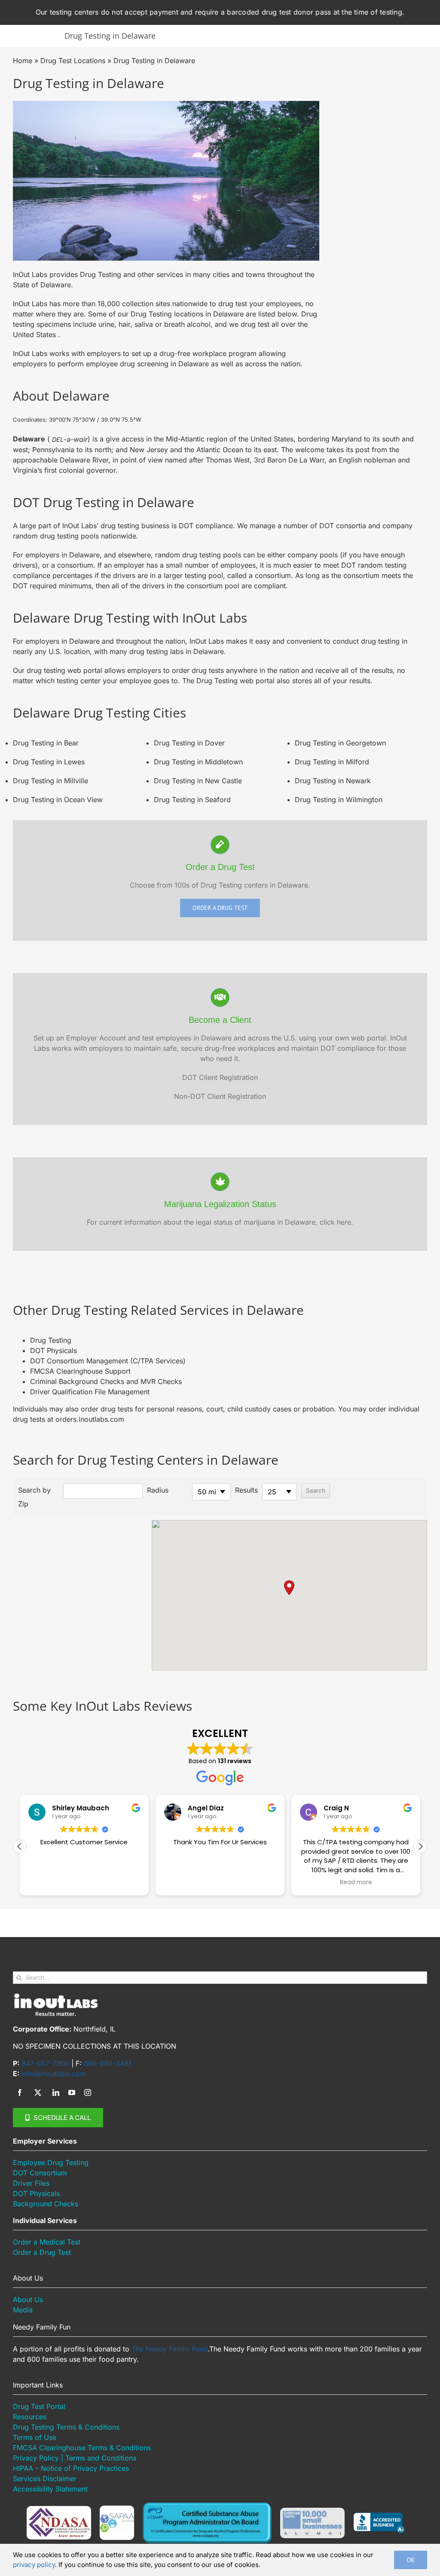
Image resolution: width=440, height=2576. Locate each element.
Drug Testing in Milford (332, 762)
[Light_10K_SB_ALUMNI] (312, 2511)
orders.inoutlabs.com (90, 1419)
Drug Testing (51, 1340)
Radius (158, 1490)
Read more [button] (356, 1883)
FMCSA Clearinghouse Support (80, 1371)
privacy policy (34, 2565)
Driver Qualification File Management (90, 1392)
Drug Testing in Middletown (198, 762)
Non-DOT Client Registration (220, 1096)
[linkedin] (56, 2092)
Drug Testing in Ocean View (58, 800)
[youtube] (72, 2092)
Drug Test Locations (73, 61)
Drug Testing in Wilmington (339, 800)
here (344, 1222)
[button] (289, 1588)
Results (246, 1490)
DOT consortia (343, 526)
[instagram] (88, 2092)
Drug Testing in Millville (50, 781)
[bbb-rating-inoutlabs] (379, 2516)
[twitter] (38, 2092)
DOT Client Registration (220, 1077)
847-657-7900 (45, 2063)
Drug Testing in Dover (189, 743)
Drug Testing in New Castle (198, 781)
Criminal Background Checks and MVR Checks (106, 1381)
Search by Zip (34, 1497)
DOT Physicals (53, 1350)
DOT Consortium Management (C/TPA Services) (108, 1361)
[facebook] (20, 2092)
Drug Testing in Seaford (192, 800)
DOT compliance (206, 526)
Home (23, 61)
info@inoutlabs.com (54, 2074)
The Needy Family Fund (170, 2349)
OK (411, 2560)
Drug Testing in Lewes (49, 762)
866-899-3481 (108, 2063)
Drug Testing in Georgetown (340, 743)
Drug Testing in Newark (333, 781)
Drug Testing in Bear (46, 743)
